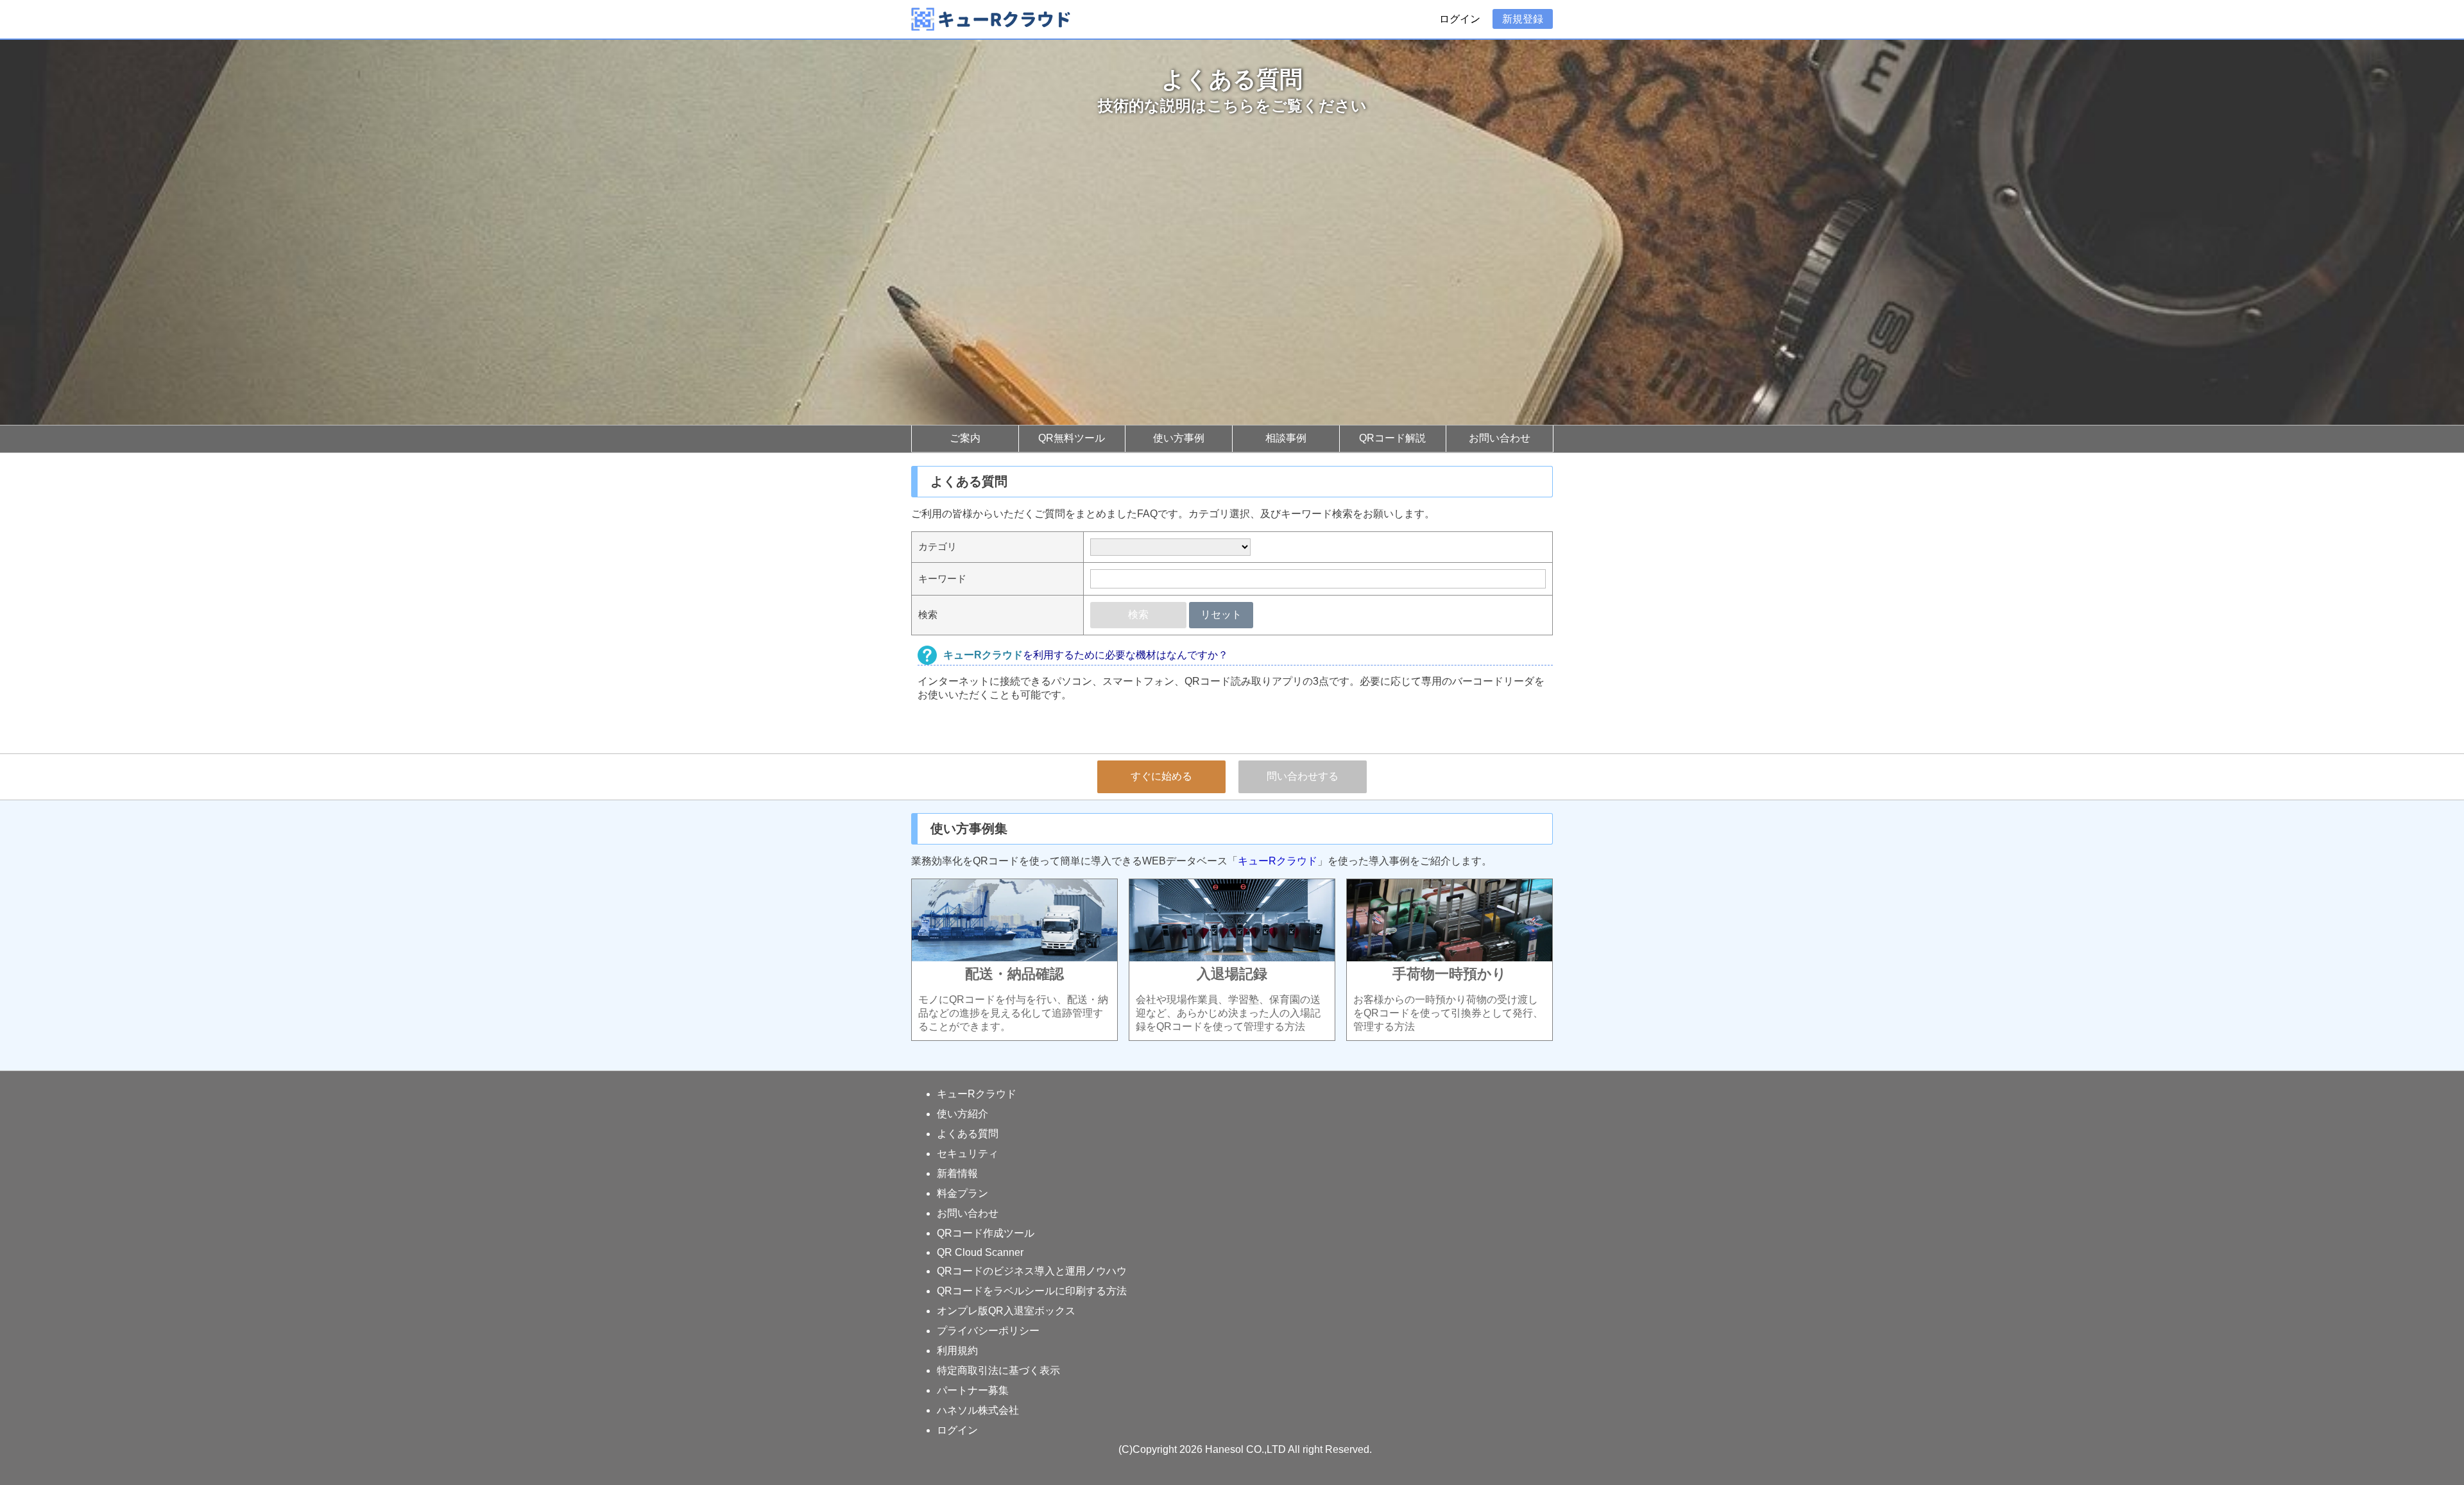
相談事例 (1286, 438)
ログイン (1460, 19)
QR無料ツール (1072, 438)
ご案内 (965, 438)
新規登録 (1523, 19)
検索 (1138, 614)
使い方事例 (1179, 438)
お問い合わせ (1500, 438)
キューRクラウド (1278, 861)
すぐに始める (1161, 776)
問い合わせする (1303, 776)
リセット (1221, 614)
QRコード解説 (1392, 438)
